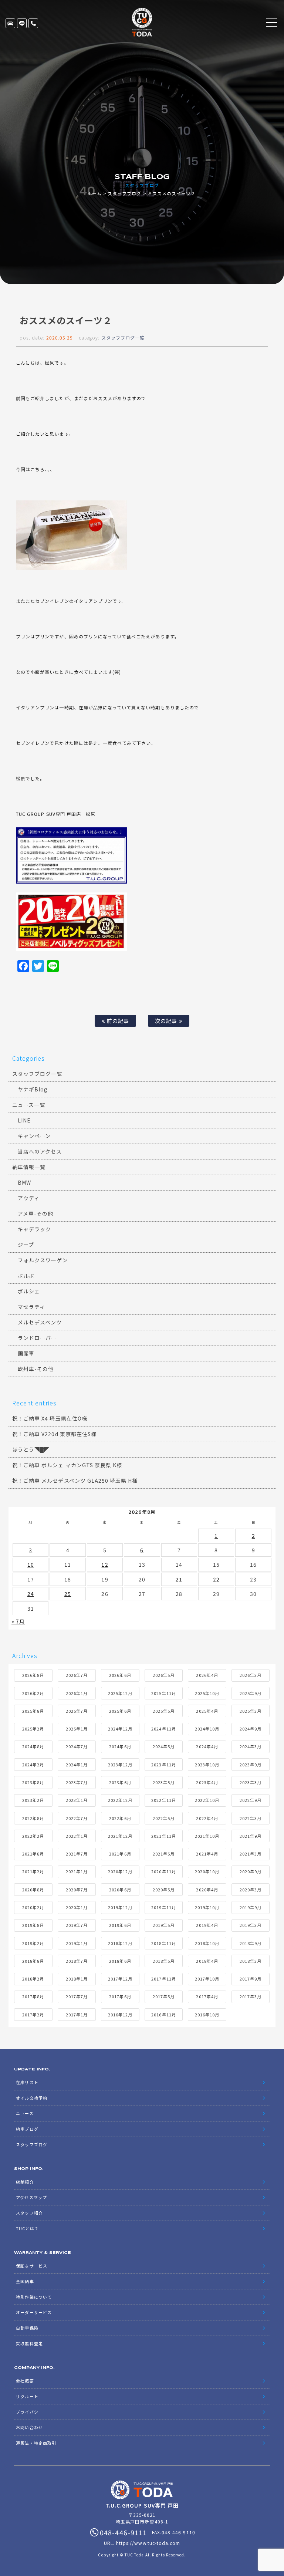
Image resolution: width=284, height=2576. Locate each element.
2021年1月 (77, 1871)
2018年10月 (207, 1943)
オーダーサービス (34, 2312)
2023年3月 (251, 1782)
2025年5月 (164, 1711)
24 (31, 1594)
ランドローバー (37, 1338)
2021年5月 (164, 1854)
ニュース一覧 (29, 1105)
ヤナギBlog (33, 1089)
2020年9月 (251, 1871)
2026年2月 (33, 1693)
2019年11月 (163, 1907)
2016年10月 (207, 2015)
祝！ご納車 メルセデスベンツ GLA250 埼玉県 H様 (75, 1481)
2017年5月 (164, 1996)
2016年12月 (120, 2015)
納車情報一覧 (29, 1167)
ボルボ (26, 1276)
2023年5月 (164, 1782)
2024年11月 (163, 1729)
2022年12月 (120, 1800)
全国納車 (25, 2281)
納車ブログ (27, 2129)
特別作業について (34, 2297)
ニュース (25, 2113)
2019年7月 (77, 1925)
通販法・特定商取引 (36, 2443)
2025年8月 (33, 1711)
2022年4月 (207, 1818)
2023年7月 (77, 1782)
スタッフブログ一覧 (123, 337)
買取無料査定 (29, 2343)
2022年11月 (163, 1800)
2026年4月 (207, 1675)
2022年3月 (251, 1818)
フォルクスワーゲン (43, 1260)
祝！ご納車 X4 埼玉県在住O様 (50, 1418)
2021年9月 (251, 1836)
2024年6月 (120, 1746)
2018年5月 (164, 1961)
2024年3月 (251, 1746)
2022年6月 (120, 1818)
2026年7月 (77, 1675)
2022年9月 (251, 1800)
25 (68, 1594)
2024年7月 (77, 1746)
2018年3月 (251, 1961)
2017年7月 (77, 1996)
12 (105, 1564)
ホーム (94, 193)
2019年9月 (251, 1907)
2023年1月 (77, 1800)
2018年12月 (120, 1943)
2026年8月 (33, 1675)
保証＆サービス (31, 2266)
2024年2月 (33, 1765)
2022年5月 (164, 1818)
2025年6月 (120, 1711)
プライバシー (29, 2412)
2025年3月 (251, 1711)
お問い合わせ (29, 2427)
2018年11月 (163, 1943)
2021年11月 (163, 1836)
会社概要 (25, 2381)
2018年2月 (33, 1979)
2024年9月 (251, 1729)
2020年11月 (163, 1871)
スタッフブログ (124, 193)
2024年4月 (207, 1746)
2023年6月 (120, 1782)
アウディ (29, 1198)
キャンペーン (34, 1136)
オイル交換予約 (31, 2098)
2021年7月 (77, 1854)
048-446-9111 (33, 23)
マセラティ (31, 1307)
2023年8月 (33, 1782)
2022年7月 (77, 1818)
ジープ (26, 1245)
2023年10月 (207, 1765)
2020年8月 (33, 1890)
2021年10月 (207, 1836)
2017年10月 (207, 1979)
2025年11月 (163, 1693)
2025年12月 (120, 1693)
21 (179, 1579)
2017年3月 (251, 1996)
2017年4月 (207, 1996)
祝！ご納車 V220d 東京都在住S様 (54, 1434)
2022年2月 (33, 1836)
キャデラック (34, 1229)
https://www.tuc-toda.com (148, 2543)
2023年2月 (33, 1800)
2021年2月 (33, 1871)
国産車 (26, 1353)
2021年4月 (207, 1854)
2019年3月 (251, 1925)
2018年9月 (251, 1943)
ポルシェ (29, 1291)
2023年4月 (207, 1782)
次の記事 (167, 1021)
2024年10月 (207, 1729)
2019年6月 (120, 1925)
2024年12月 (120, 1729)
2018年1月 (77, 1979)
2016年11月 (163, 2015)
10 (31, 1564)
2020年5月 (164, 1890)
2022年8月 (33, 1818)
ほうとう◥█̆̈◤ (31, 1449)
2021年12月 (120, 1836)
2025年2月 (33, 1729)
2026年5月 (164, 1675)
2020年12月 (120, 1871)
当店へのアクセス (40, 1151)
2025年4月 (207, 1711)
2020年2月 (33, 1907)
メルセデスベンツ (40, 1322)
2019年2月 (33, 1943)
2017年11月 (163, 1979)
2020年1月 (77, 1907)
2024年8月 (33, 1746)
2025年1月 (77, 1729)
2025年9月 (251, 1693)
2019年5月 (164, 1925)
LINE (22, 23)
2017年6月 (120, 1996)
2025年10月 (207, 1693)
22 (216, 1579)
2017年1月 (77, 2015)
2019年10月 (207, 1907)
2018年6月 (120, 1961)
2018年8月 (33, 1961)
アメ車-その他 (35, 1213)
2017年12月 (120, 1979)
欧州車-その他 (36, 1369)
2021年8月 (33, 1854)
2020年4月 (207, 1890)
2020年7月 (77, 1890)
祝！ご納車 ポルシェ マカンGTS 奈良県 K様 (67, 1465)
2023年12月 (120, 1765)
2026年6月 (120, 1675)
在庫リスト (10, 23)
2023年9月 (251, 1765)
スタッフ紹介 (29, 2213)
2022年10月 (207, 1800)
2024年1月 (77, 1765)
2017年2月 (33, 2015)
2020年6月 (120, 1890)
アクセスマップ (31, 2197)
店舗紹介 (25, 2182)
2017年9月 (251, 1979)
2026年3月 (251, 1675)
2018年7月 (77, 1961)
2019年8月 (33, 1925)
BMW (24, 1182)
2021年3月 (251, 1854)
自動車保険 (27, 2328)
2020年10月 (207, 1871)
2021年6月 (120, 1854)
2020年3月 (251, 1890)
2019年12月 (120, 1907)
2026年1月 (77, 1693)
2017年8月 (33, 1996)
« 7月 (18, 1621)
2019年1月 (77, 1943)
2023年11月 (163, 1765)
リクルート (27, 2396)
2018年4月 (207, 1961)
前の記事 (117, 1021)
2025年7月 (77, 1711)
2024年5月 (164, 1746)
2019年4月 (207, 1925)
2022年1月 (77, 1836)
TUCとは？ (27, 2228)
